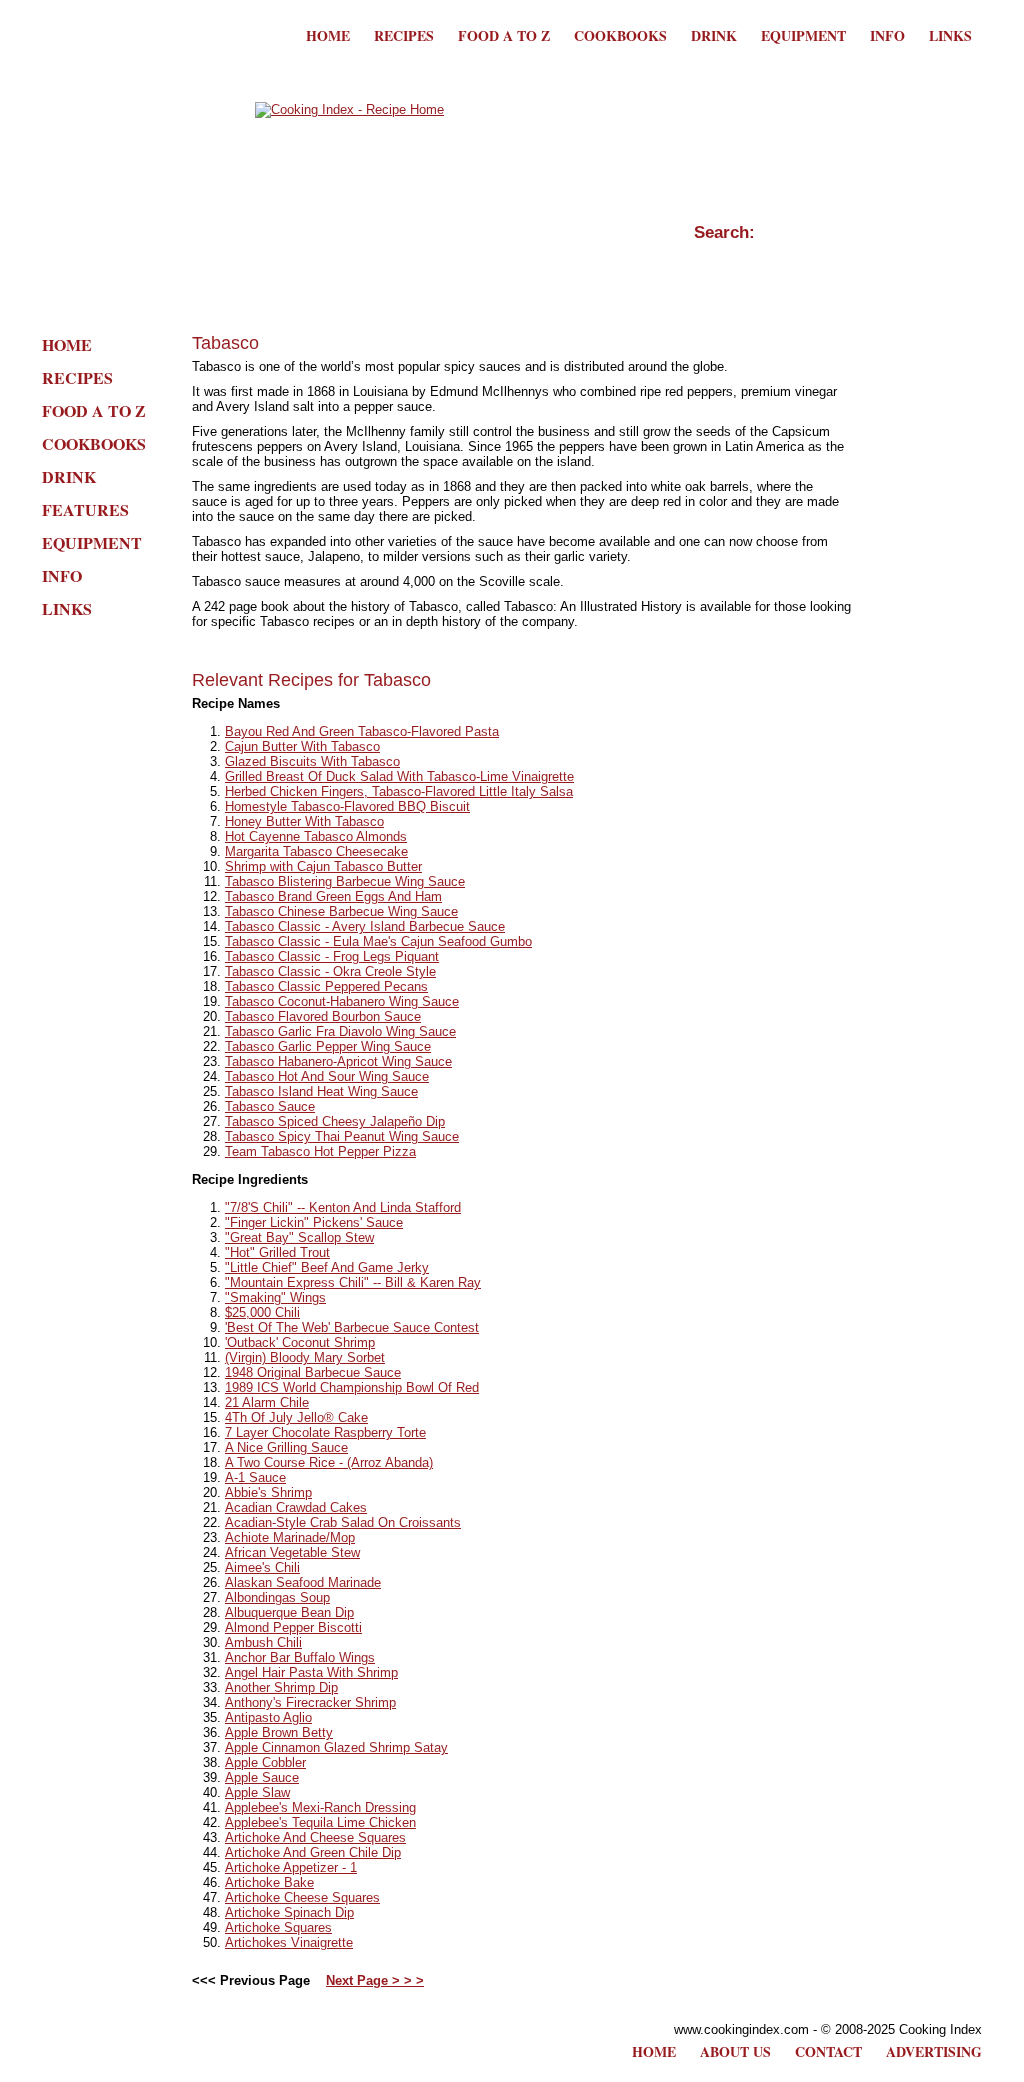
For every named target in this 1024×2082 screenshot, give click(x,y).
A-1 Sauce (255, 1477)
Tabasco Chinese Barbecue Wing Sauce (341, 911)
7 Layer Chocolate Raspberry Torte (325, 1432)
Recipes (404, 35)
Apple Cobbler (265, 1762)
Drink (714, 35)
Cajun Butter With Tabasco (302, 746)
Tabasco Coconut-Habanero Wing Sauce (342, 1001)
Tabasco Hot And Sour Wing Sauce (327, 1076)
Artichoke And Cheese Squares (315, 1837)
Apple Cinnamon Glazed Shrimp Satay (336, 1747)
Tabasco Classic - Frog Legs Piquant (332, 956)
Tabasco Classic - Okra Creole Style (330, 971)
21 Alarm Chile (267, 1402)
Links (950, 35)
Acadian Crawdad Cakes (296, 1507)
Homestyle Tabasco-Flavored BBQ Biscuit (347, 806)
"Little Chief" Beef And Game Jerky (327, 1267)
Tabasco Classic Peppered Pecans (326, 986)
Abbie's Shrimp (268, 1492)
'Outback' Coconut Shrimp (300, 1342)
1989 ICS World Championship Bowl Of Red (352, 1387)
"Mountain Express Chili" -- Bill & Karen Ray (353, 1282)
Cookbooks (620, 35)
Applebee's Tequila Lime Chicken (320, 1822)
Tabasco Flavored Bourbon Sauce (323, 1016)
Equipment (803, 35)
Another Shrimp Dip (281, 1687)
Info (887, 35)
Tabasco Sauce (270, 1106)
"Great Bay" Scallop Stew (299, 1237)
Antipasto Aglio (268, 1717)
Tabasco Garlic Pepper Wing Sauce (328, 1046)
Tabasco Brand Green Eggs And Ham (333, 896)
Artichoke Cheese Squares (302, 1897)
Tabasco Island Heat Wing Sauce (321, 1091)
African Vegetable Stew (292, 1552)
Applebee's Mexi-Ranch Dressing (320, 1807)
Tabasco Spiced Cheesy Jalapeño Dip (335, 1121)
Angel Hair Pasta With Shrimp (311, 1672)
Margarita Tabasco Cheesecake (316, 851)
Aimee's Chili (262, 1567)
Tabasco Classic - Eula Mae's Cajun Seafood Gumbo (378, 941)
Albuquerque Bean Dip (289, 1612)
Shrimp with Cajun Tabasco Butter (323, 866)
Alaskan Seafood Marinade (303, 1582)
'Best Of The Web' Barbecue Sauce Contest (352, 1327)
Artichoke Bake (269, 1882)
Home (328, 35)
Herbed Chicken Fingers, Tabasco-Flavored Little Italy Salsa (399, 791)
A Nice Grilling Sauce (286, 1447)
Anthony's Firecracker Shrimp (310, 1702)
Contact (828, 2051)
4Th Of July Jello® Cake (296, 1417)
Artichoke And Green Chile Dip (313, 1852)
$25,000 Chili (262, 1312)
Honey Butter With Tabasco (304, 821)
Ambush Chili (263, 1642)
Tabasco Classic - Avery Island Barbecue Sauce (365, 926)
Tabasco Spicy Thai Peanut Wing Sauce (342, 1136)
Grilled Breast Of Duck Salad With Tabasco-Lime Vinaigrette (399, 776)
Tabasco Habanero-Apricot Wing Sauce (338, 1061)
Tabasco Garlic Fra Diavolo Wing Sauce (340, 1031)
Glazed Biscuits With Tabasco (312, 761)
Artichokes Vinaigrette (289, 1942)
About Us (735, 2051)
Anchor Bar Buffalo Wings (300, 1657)
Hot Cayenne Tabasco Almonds (316, 836)
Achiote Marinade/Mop (290, 1537)
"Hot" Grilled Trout (277, 1252)
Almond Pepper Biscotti (293, 1627)
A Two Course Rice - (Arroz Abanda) (329, 1462)
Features (85, 509)
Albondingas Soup (277, 1597)
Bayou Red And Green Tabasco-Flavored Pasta (362, 731)
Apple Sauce (262, 1777)
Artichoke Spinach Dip (289, 1912)
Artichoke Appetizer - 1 (291, 1867)
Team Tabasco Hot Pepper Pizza (320, 1151)
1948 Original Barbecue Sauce (313, 1372)
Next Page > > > (375, 1980)
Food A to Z (504, 35)
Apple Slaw (257, 1792)
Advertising (934, 2051)
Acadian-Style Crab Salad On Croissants (343, 1522)
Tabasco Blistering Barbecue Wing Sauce (345, 881)
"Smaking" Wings (275, 1297)
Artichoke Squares (278, 1927)
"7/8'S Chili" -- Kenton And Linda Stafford (343, 1207)
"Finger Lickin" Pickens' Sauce (314, 1222)
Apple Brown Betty (279, 1732)
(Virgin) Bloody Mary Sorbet (305, 1357)
